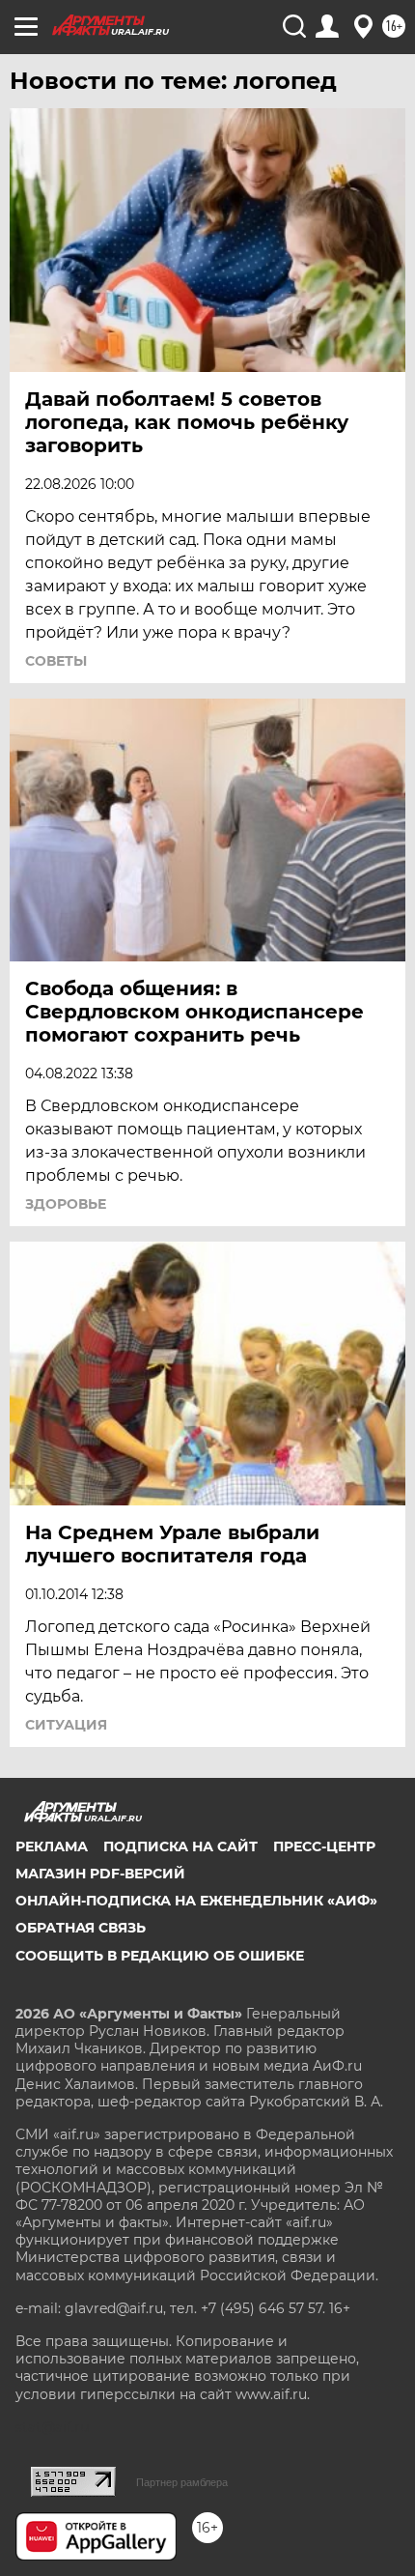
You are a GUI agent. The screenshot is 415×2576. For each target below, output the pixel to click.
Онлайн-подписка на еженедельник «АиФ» (196, 1901)
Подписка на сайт (180, 1846)
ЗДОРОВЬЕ (66, 1204)
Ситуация (66, 1725)
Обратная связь (81, 1928)
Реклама (52, 1846)
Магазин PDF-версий (100, 1874)
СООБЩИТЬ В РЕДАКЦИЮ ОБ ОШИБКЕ (160, 1956)
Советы (56, 661)
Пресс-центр (324, 1846)
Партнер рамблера (182, 2482)
